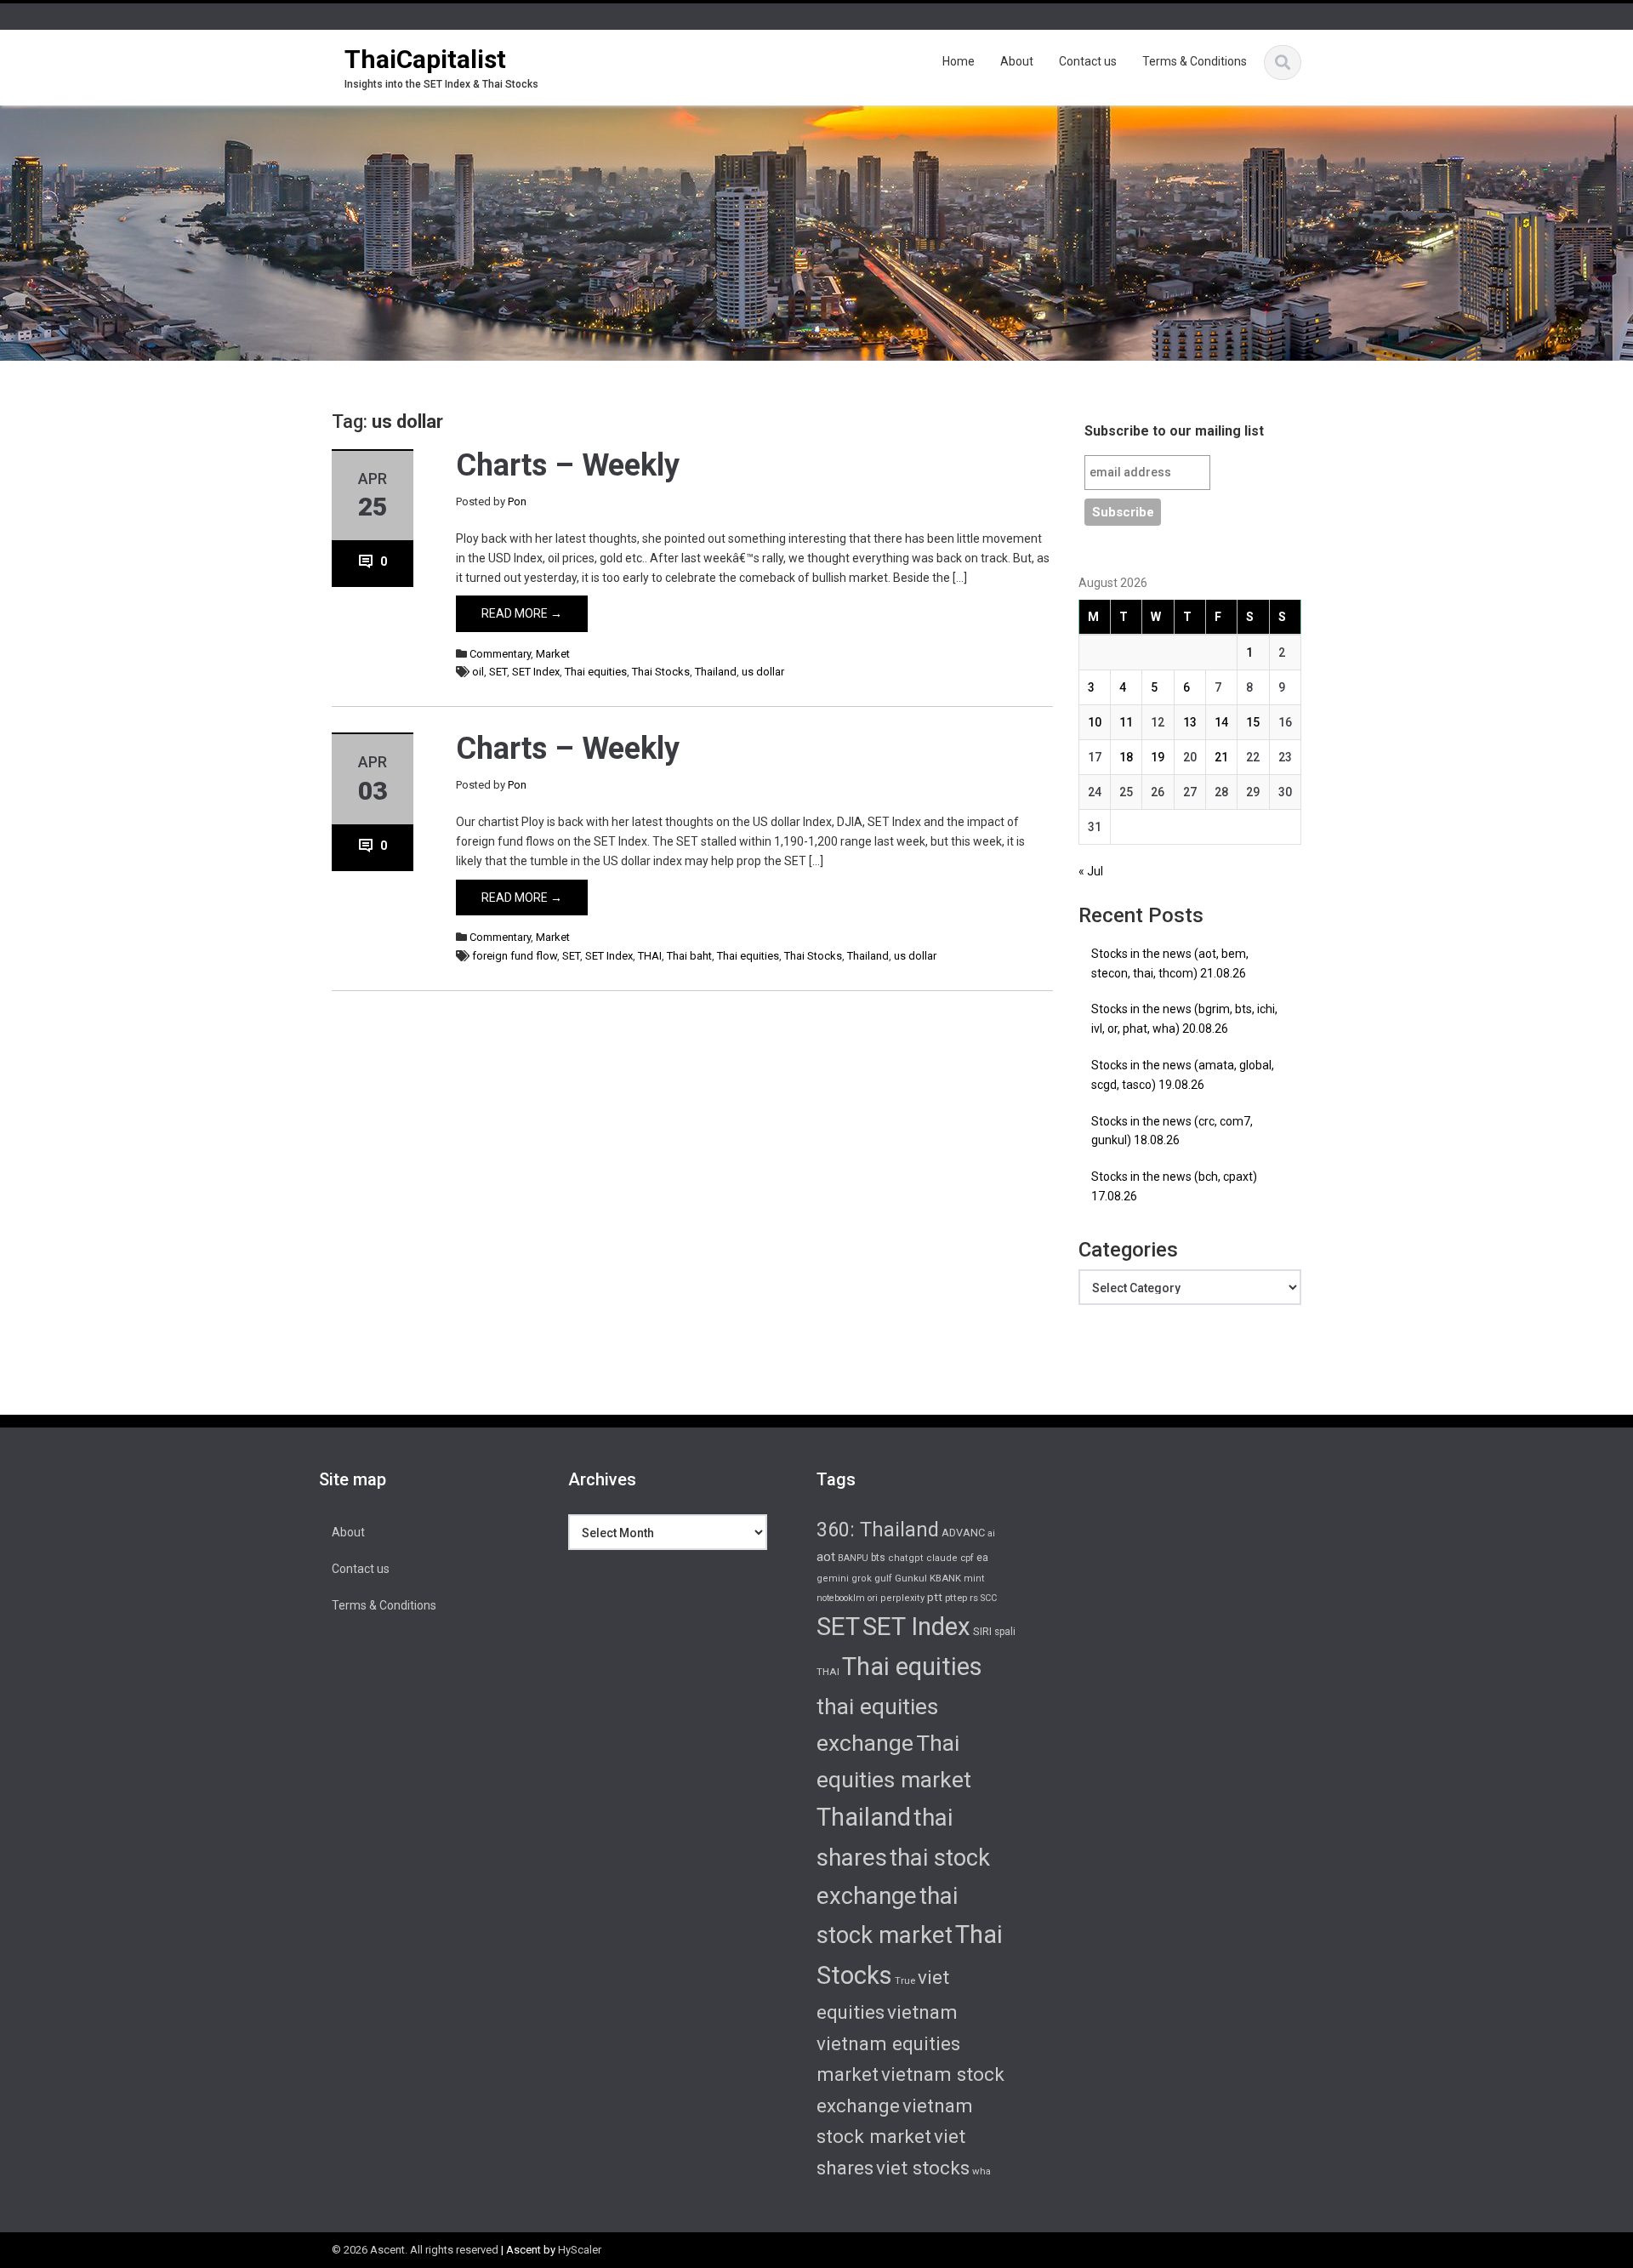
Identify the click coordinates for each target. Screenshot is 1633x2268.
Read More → (522, 613)
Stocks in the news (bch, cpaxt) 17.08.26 (1174, 1186)
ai (991, 1533)
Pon (517, 501)
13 (1190, 722)
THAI (650, 956)
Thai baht (689, 956)
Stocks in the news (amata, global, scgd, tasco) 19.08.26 (1183, 1075)
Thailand (716, 672)
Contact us (1088, 61)
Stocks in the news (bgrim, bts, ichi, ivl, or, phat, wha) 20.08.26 (1184, 1019)
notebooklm (841, 1598)
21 (1221, 757)
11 (1126, 722)
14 (1221, 722)
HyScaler (580, 2250)
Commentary (500, 654)
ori (873, 1598)
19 (1158, 757)
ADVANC (963, 1533)
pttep (956, 1598)
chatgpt (906, 1558)
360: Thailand (878, 1530)
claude (942, 1558)
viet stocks (923, 2168)
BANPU (853, 1558)
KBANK (945, 1578)
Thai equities (596, 672)
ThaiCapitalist (425, 59)
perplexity (902, 1598)
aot (826, 1557)
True (905, 1980)
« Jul (1091, 871)
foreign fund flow (515, 956)
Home (959, 61)
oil (478, 672)
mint (974, 1578)
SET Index (536, 672)
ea (982, 1558)
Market (553, 654)
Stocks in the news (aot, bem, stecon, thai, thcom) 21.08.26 (1170, 963)
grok (862, 1578)
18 (1126, 757)
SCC (989, 1598)
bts (878, 1558)
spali (1005, 1632)
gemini (833, 1578)
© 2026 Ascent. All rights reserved (415, 2250)
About (1017, 61)
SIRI (982, 1631)
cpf (967, 1558)
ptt (935, 1597)
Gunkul (911, 1578)
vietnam (922, 2012)
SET (498, 672)
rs (974, 1598)
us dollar (763, 672)
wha (982, 2171)
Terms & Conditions (1195, 61)
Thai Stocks (661, 672)
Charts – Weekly (568, 465)
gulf (883, 1578)
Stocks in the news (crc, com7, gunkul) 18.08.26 (1172, 1131)
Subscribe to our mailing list (1174, 431)
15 (1253, 722)
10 (1095, 722)
